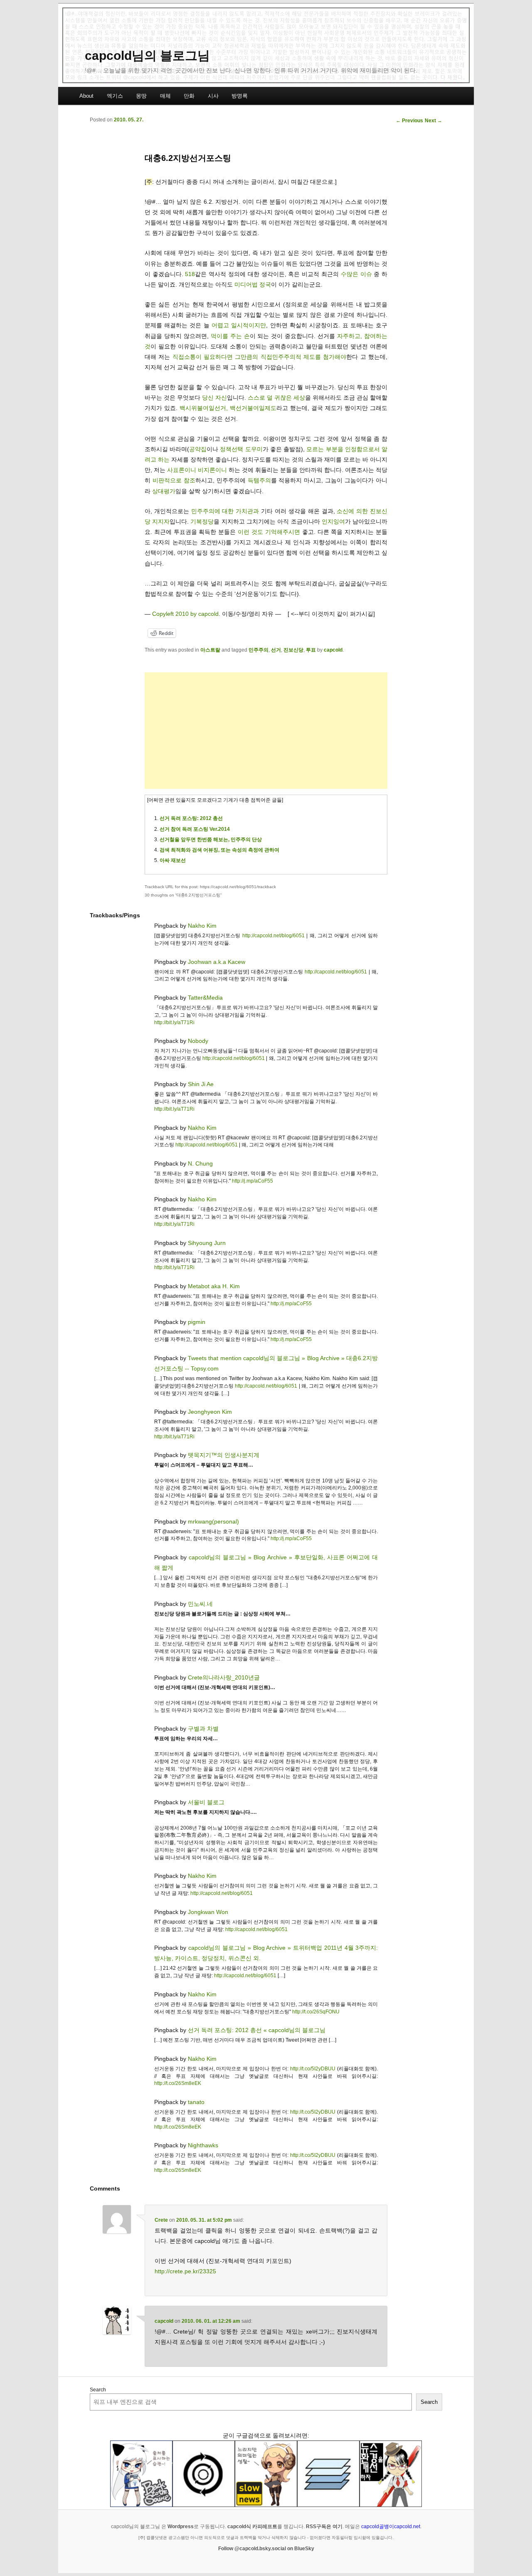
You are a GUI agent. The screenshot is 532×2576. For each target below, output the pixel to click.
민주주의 (259, 650)
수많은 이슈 (356, 274)
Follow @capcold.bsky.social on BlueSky (266, 2549)
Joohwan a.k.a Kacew (217, 962)
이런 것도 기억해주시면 (269, 532)
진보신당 (293, 650)
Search (98, 2390)
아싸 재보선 (173, 860)
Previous (409, 121)
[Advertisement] (266, 731)
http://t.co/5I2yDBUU (313, 2069)
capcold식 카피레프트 (252, 2527)
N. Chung (200, 1163)
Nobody (198, 1041)
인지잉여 (333, 521)
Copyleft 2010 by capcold (185, 614)
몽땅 (141, 96)
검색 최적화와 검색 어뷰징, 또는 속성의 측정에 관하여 (219, 850)
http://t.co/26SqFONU (316, 2012)
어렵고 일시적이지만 (239, 325)
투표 (311, 650)
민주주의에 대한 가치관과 (225, 511)
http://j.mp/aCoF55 (252, 1181)
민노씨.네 (200, 1604)
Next (433, 121)
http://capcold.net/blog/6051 (273, 936)
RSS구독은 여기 (324, 2527)
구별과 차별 (203, 1729)
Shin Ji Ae (201, 1084)
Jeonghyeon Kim (210, 1412)
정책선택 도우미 (241, 449)
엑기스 (115, 96)
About (86, 96)
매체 (165, 96)
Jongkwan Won (208, 1912)
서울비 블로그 (206, 1802)
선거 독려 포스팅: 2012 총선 (191, 818)
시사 (213, 96)
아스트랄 (210, 650)
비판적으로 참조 (174, 480)
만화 (189, 96)
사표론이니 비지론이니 (197, 470)
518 (190, 274)
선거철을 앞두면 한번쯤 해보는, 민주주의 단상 (211, 840)
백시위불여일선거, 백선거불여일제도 (228, 408)
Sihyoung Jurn (207, 1243)
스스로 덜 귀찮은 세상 (276, 398)
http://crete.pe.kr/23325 (185, 2271)
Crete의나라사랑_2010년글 (224, 1677)
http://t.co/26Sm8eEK (178, 2083)
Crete (161, 2220)
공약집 (198, 449)
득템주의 (259, 480)
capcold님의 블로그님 (147, 56)
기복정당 (202, 521)
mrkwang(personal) (213, 1521)
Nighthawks (203, 2145)
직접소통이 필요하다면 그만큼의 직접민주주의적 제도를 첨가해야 (260, 357)
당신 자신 (214, 398)
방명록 (240, 96)
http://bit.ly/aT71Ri (174, 1022)
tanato (196, 2102)
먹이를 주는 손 (230, 336)
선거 (276, 650)
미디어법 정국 (253, 284)
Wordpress (181, 2527)
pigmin (197, 1322)
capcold (333, 650)
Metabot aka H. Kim (214, 1286)
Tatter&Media (205, 998)
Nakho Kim (202, 926)
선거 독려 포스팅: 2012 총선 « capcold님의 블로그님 (257, 2030)
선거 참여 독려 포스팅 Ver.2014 (195, 829)
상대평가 (164, 491)
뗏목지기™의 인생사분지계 (224, 1455)
